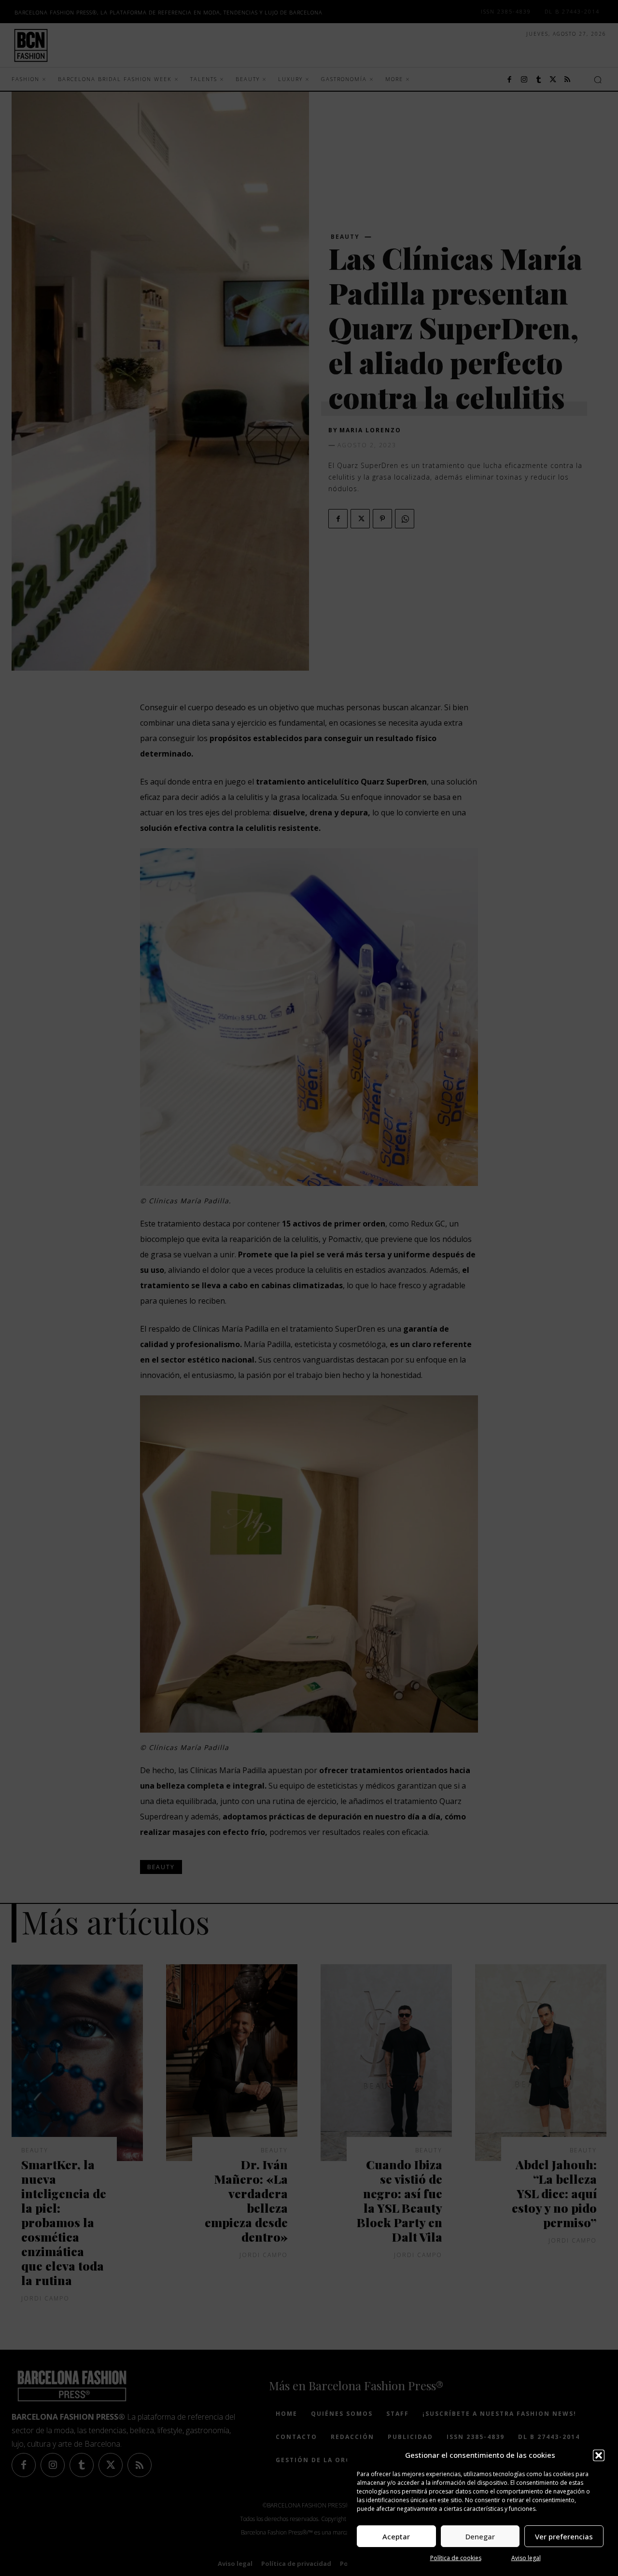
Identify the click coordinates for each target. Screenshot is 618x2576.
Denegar (480, 2536)
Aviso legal (526, 2558)
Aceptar (396, 2536)
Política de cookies (456, 2558)
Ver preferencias (564, 2536)
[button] (599, 2455)
